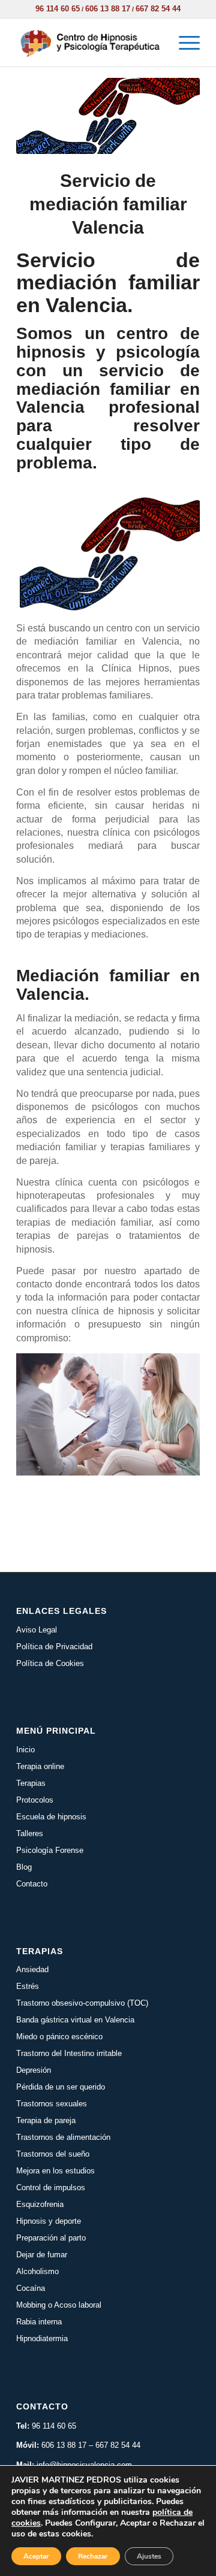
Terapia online (40, 1766)
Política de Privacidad (54, 1647)
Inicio (25, 1750)
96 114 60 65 (58, 9)
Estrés (28, 1986)
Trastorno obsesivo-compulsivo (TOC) (82, 2003)
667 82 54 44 (158, 9)
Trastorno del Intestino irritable (69, 2053)
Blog (24, 1867)
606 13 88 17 (108, 9)
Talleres (30, 1833)
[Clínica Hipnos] (90, 43)
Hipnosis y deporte (49, 2221)
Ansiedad (32, 1969)
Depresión (34, 2070)
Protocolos (35, 1800)
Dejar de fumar (42, 2255)
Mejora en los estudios (55, 2171)
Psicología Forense (50, 1850)
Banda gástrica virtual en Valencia (75, 2020)
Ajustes (149, 2556)
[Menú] (183, 43)
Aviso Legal (37, 1630)
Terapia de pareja (46, 2120)
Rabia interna (39, 2322)
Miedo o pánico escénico (59, 2037)
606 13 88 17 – (68, 2445)
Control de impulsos (51, 2188)
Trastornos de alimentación (63, 2137)
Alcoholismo (37, 2271)
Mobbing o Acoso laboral (59, 2305)
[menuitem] (183, 43)
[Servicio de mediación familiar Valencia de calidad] (108, 116)
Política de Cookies (50, 1663)
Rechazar (93, 2556)
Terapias (31, 1783)
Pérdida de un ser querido (61, 2087)
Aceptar (36, 2556)
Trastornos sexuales (52, 2104)
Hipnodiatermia (42, 2338)
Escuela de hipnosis (51, 1817)
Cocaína (31, 2288)
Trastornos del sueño (53, 2154)
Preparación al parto (51, 2238)
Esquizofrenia (40, 2204)
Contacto (32, 1884)
